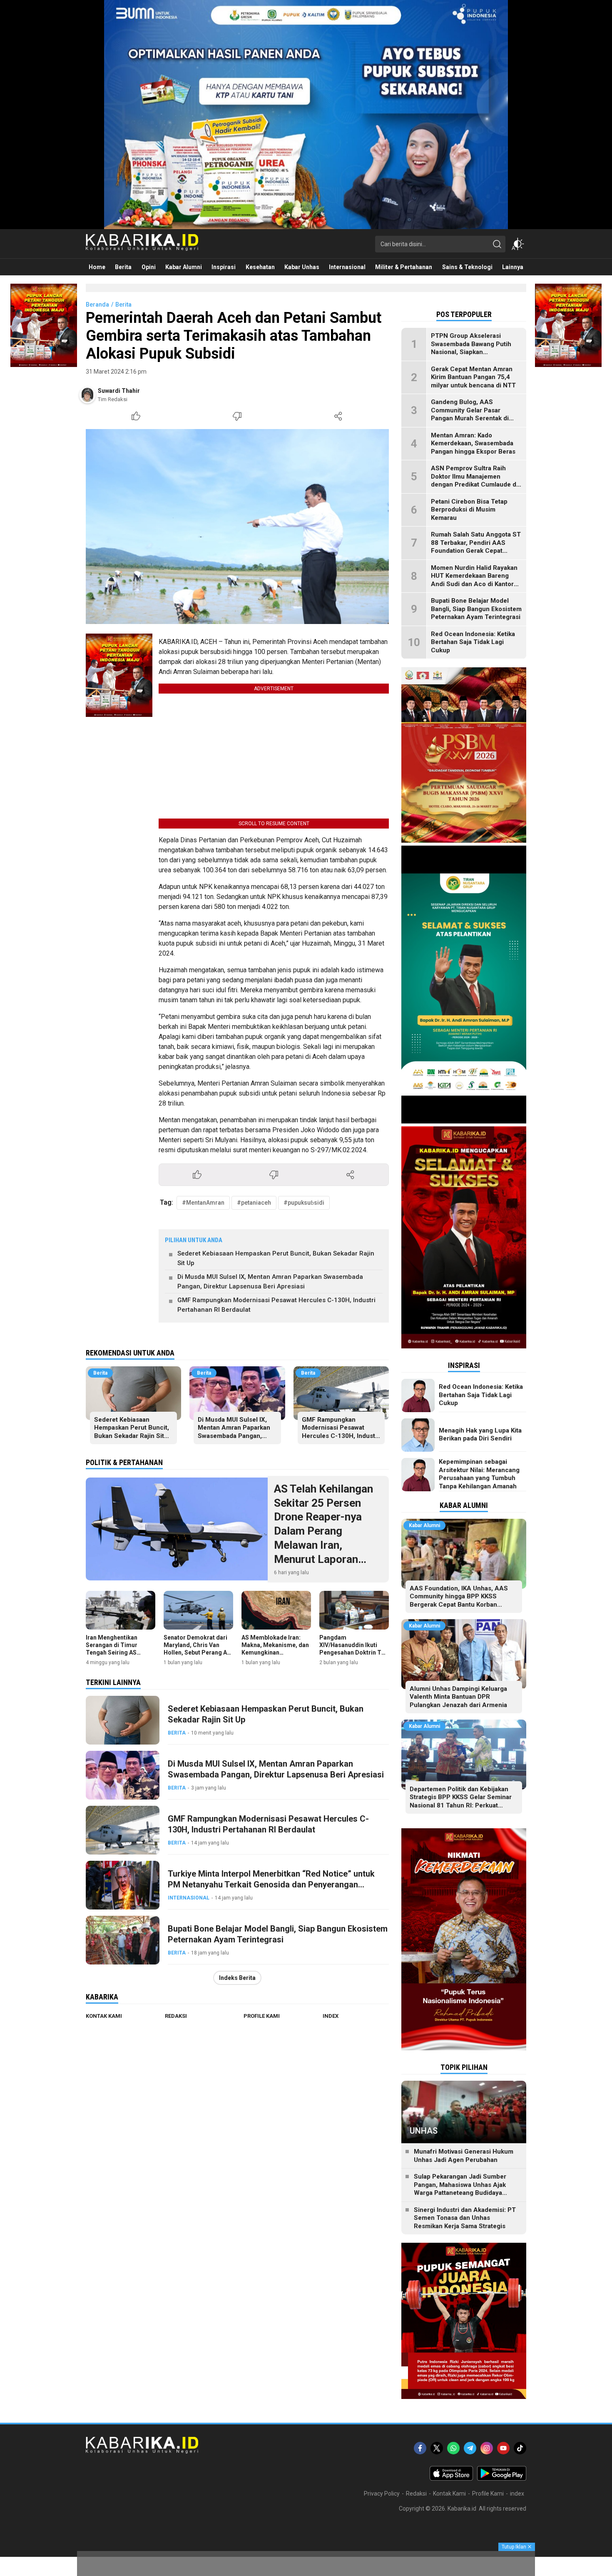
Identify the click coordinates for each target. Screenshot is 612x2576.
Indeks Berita (237, 1978)
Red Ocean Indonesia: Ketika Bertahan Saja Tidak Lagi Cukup (473, 642)
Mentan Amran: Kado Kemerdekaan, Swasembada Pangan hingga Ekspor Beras (473, 443)
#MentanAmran (203, 1203)
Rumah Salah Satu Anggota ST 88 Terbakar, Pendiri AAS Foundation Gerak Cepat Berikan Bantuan (476, 547)
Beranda (97, 305)
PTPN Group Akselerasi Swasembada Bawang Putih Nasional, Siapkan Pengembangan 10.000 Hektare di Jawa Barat (471, 352)
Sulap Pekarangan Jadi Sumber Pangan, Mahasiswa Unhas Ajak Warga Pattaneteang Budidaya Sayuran (460, 2189)
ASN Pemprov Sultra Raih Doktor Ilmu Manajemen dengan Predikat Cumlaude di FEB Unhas (474, 481)
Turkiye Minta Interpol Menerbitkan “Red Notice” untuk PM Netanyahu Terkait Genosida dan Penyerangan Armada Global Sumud (271, 1885)
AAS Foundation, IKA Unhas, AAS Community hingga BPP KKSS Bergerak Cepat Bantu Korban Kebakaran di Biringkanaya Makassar (463, 1601)
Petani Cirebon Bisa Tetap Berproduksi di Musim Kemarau (469, 510)
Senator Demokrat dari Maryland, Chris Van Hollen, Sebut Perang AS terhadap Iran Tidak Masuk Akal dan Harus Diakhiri (197, 1656)
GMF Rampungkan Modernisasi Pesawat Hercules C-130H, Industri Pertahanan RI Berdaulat (276, 1305)
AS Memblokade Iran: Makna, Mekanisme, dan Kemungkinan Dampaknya (275, 1649)
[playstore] (502, 2479)
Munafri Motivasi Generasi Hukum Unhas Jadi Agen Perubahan (464, 2156)
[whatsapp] (453, 2448)
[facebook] (420, 2448)
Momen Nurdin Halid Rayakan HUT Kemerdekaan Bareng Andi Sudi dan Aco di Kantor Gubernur (474, 580)
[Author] (87, 395)
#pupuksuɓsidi (304, 1203)
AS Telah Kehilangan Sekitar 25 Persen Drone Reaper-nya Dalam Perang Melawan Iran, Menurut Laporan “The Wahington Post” (328, 1531)
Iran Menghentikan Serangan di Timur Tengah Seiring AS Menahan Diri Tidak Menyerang (113, 1653)
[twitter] (437, 2448)
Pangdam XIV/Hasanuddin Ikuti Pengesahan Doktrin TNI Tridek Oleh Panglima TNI (353, 1653)
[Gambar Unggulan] (237, 527)
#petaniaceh (254, 1203)
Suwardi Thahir (119, 391)
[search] (497, 244)
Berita (123, 305)
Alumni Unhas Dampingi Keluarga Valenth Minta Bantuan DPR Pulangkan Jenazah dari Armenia (458, 1697)
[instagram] (487, 2448)
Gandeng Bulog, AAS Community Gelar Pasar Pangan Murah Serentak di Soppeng (470, 414)
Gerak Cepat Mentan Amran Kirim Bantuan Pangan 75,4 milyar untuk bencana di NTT (473, 377)
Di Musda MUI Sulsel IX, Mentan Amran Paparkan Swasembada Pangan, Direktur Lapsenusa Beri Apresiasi (270, 1282)
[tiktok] (520, 2448)
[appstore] (451, 2479)
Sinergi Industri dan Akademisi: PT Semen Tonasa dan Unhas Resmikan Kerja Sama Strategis (465, 2218)
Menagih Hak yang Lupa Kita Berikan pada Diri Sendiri (480, 1435)
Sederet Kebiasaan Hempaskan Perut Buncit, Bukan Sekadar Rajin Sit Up (276, 1258)
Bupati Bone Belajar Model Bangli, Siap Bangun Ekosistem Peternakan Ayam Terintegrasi (278, 1934)
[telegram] (470, 2448)
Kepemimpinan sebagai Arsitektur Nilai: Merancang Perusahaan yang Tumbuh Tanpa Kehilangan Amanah (479, 1474)
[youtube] (503, 2448)
